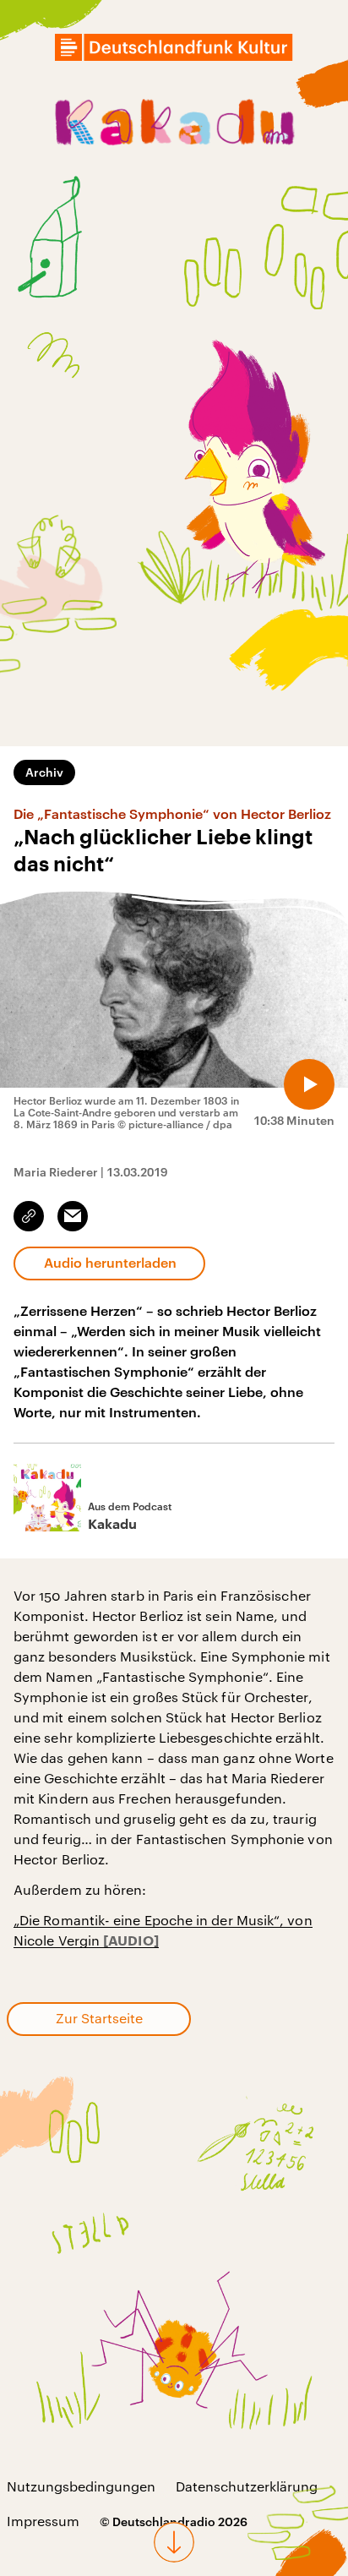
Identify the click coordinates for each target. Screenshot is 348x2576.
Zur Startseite (99, 2018)
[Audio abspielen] (309, 1084)
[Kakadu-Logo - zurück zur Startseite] (174, 125)
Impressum (43, 2521)
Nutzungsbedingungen (81, 2486)
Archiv (44, 772)
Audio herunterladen (110, 1262)
